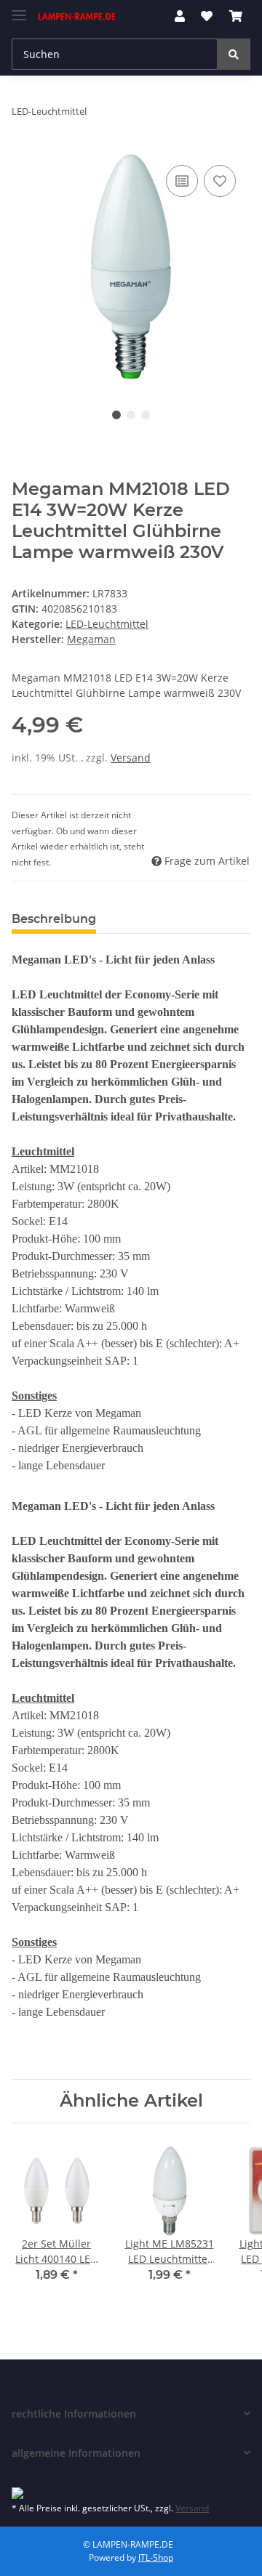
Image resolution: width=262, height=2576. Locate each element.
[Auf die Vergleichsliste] (182, 181)
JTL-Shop (156, 2557)
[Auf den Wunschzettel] (220, 181)
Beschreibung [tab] (54, 919)
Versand (131, 758)
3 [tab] (146, 415)
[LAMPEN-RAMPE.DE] (77, 16)
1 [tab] (116, 415)
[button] (180, 16)
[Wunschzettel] (207, 16)
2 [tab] (131, 415)
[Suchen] (234, 54)
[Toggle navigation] (19, 9)
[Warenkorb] (236, 16)
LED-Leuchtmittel (107, 624)
